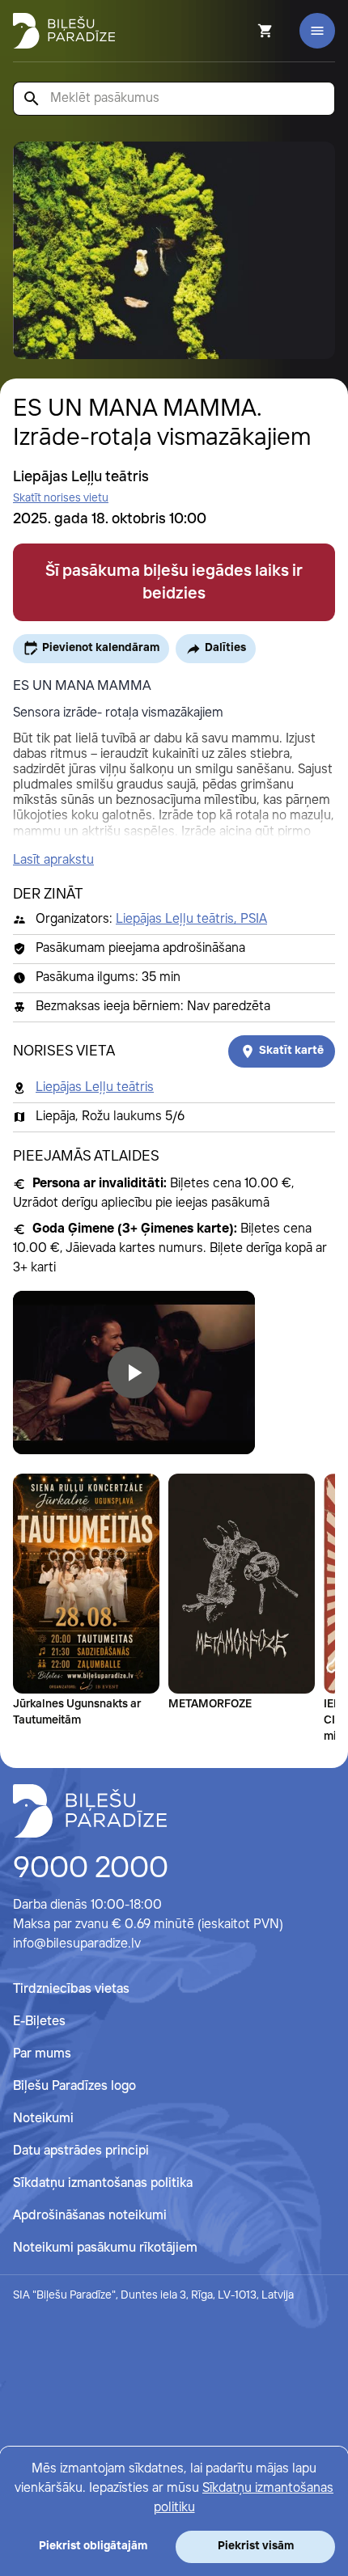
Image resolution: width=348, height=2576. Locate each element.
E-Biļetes (39, 2022)
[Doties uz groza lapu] (244, 31)
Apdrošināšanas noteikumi (90, 2216)
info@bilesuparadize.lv (77, 1944)
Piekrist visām (256, 2546)
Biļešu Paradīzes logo (74, 2086)
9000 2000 (91, 1869)
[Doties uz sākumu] (90, 1811)
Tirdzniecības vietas (71, 1989)
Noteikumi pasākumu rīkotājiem (105, 2248)
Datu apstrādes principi (81, 2151)
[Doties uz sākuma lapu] (64, 31)
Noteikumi (43, 2119)
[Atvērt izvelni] (317, 31)
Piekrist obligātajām (93, 2546)
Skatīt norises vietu (61, 498)
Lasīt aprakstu (53, 860)
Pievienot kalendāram (101, 648)
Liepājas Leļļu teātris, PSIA (191, 919)
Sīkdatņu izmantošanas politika (103, 2183)
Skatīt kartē (291, 1051)
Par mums (42, 2054)
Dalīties (225, 648)
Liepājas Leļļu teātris (95, 1087)
